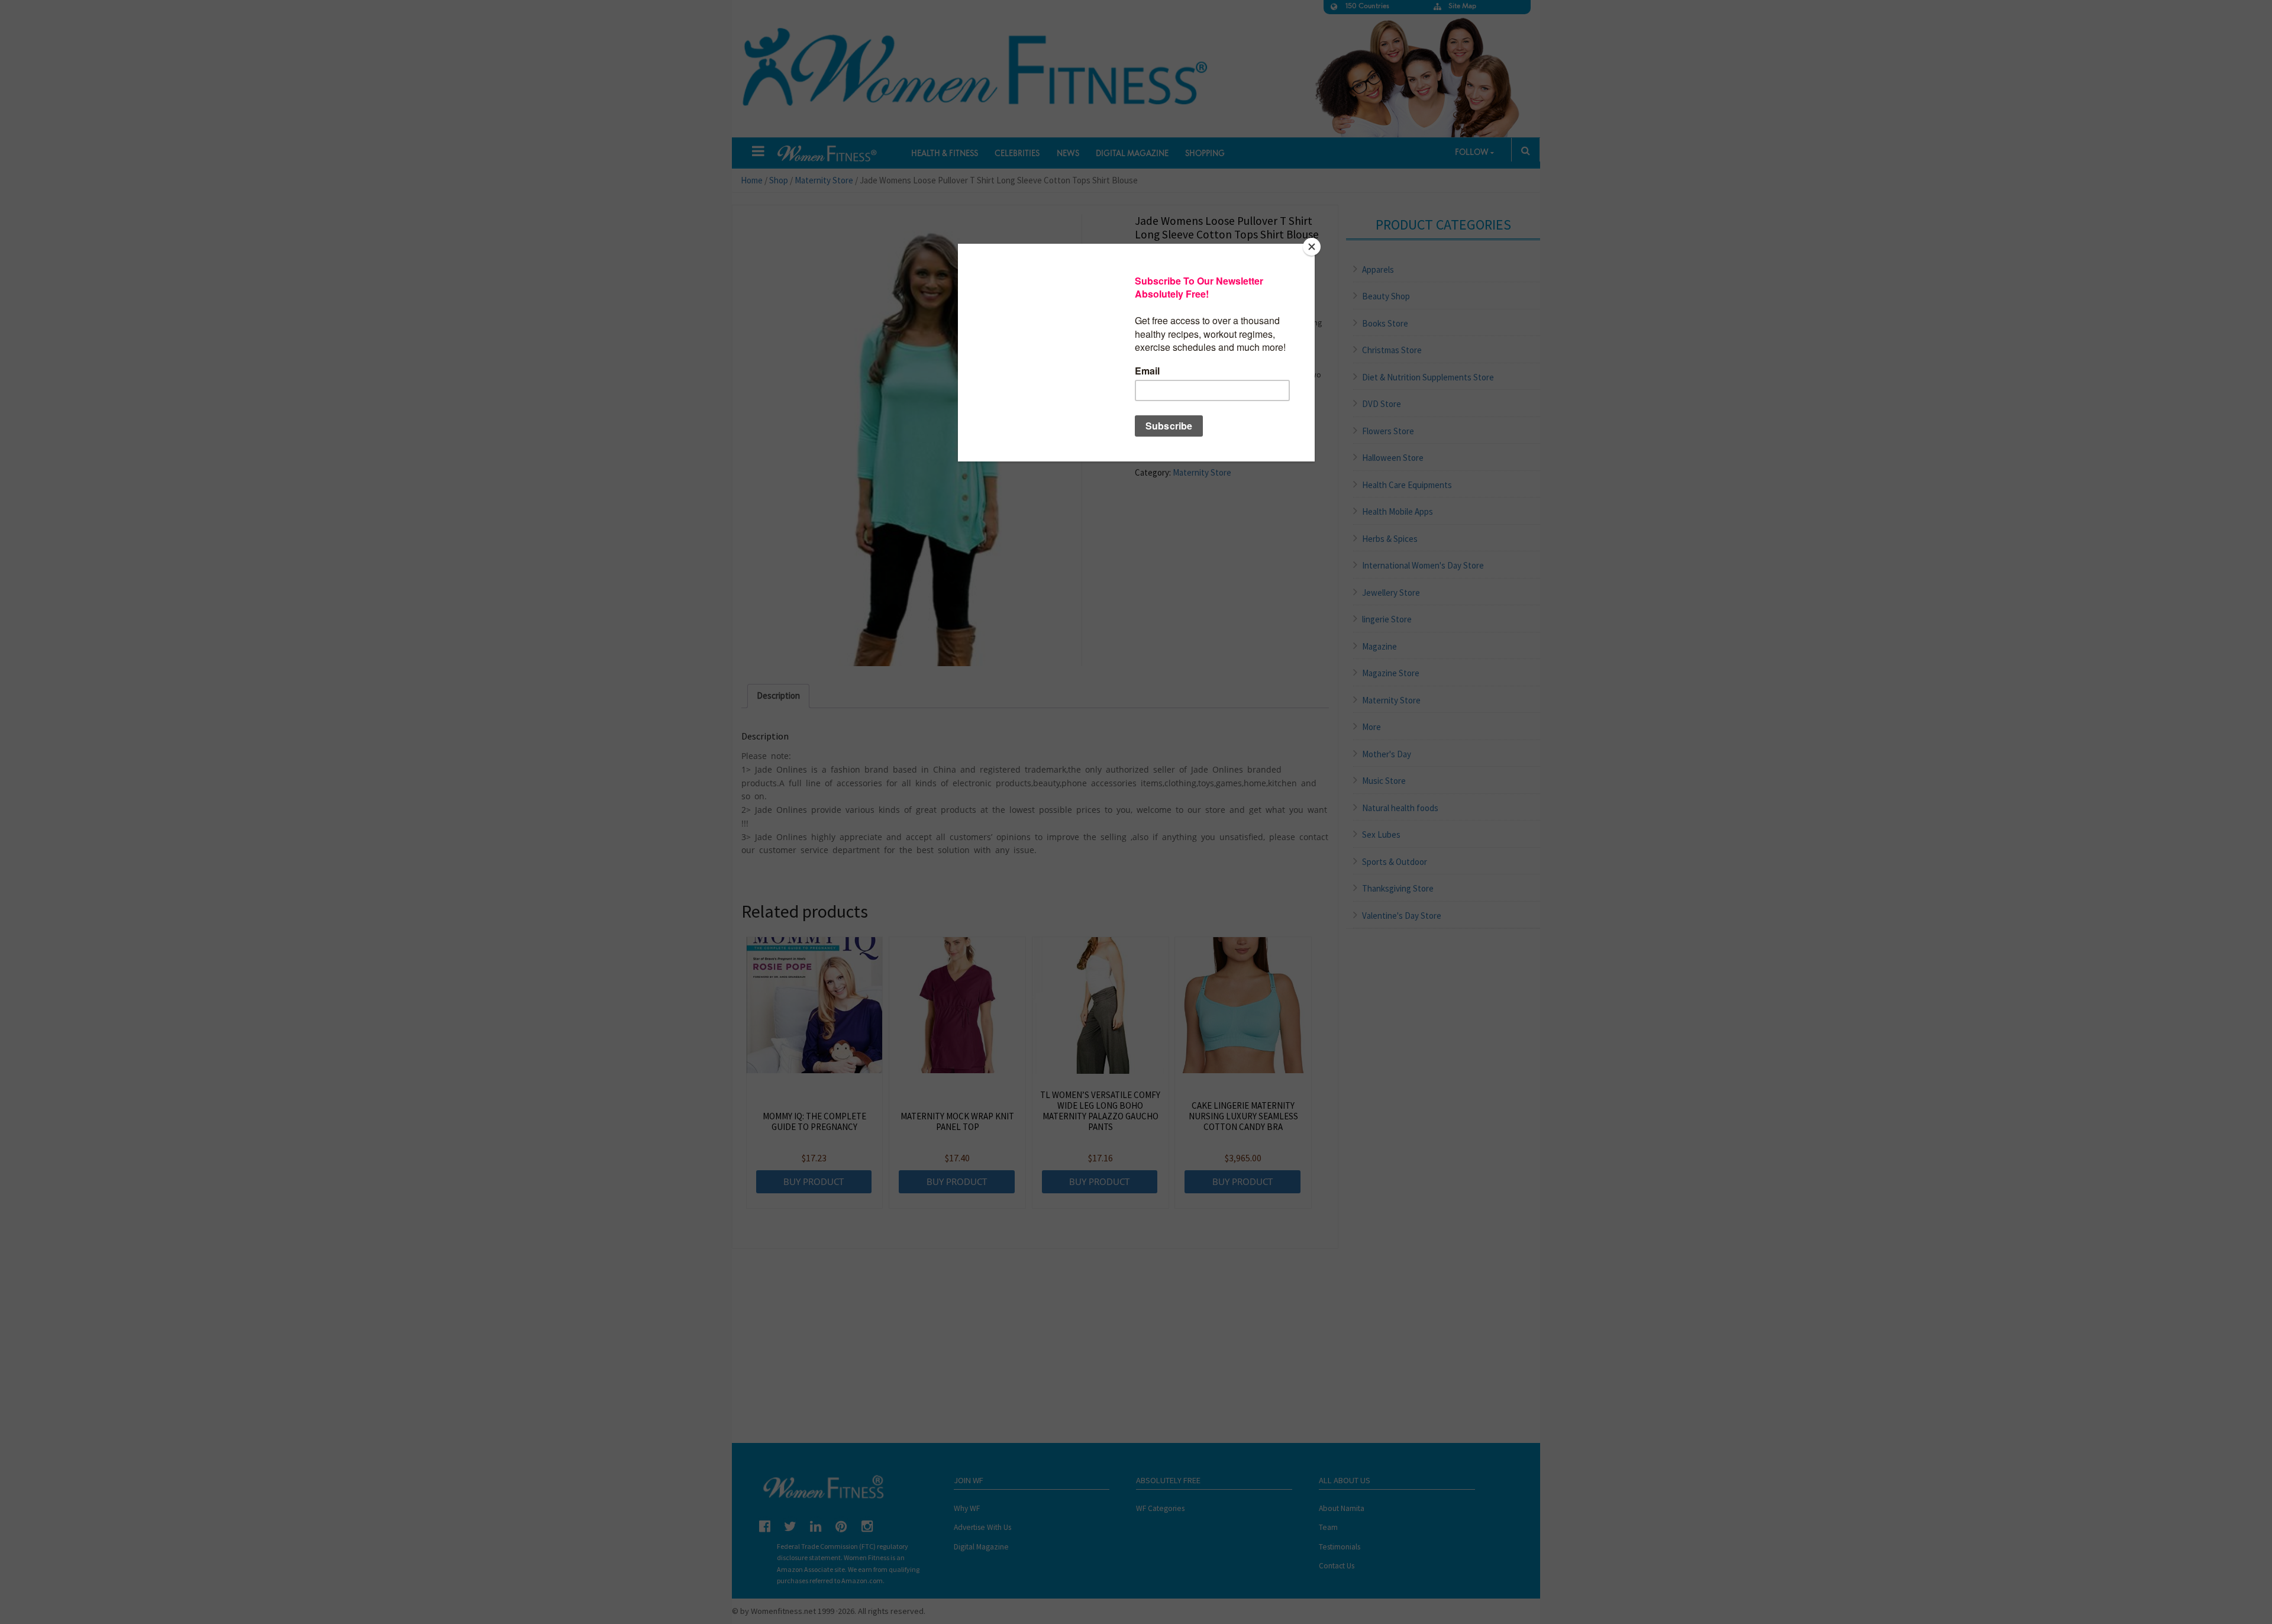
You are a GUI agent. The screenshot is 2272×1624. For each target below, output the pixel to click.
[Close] (1312, 247)
